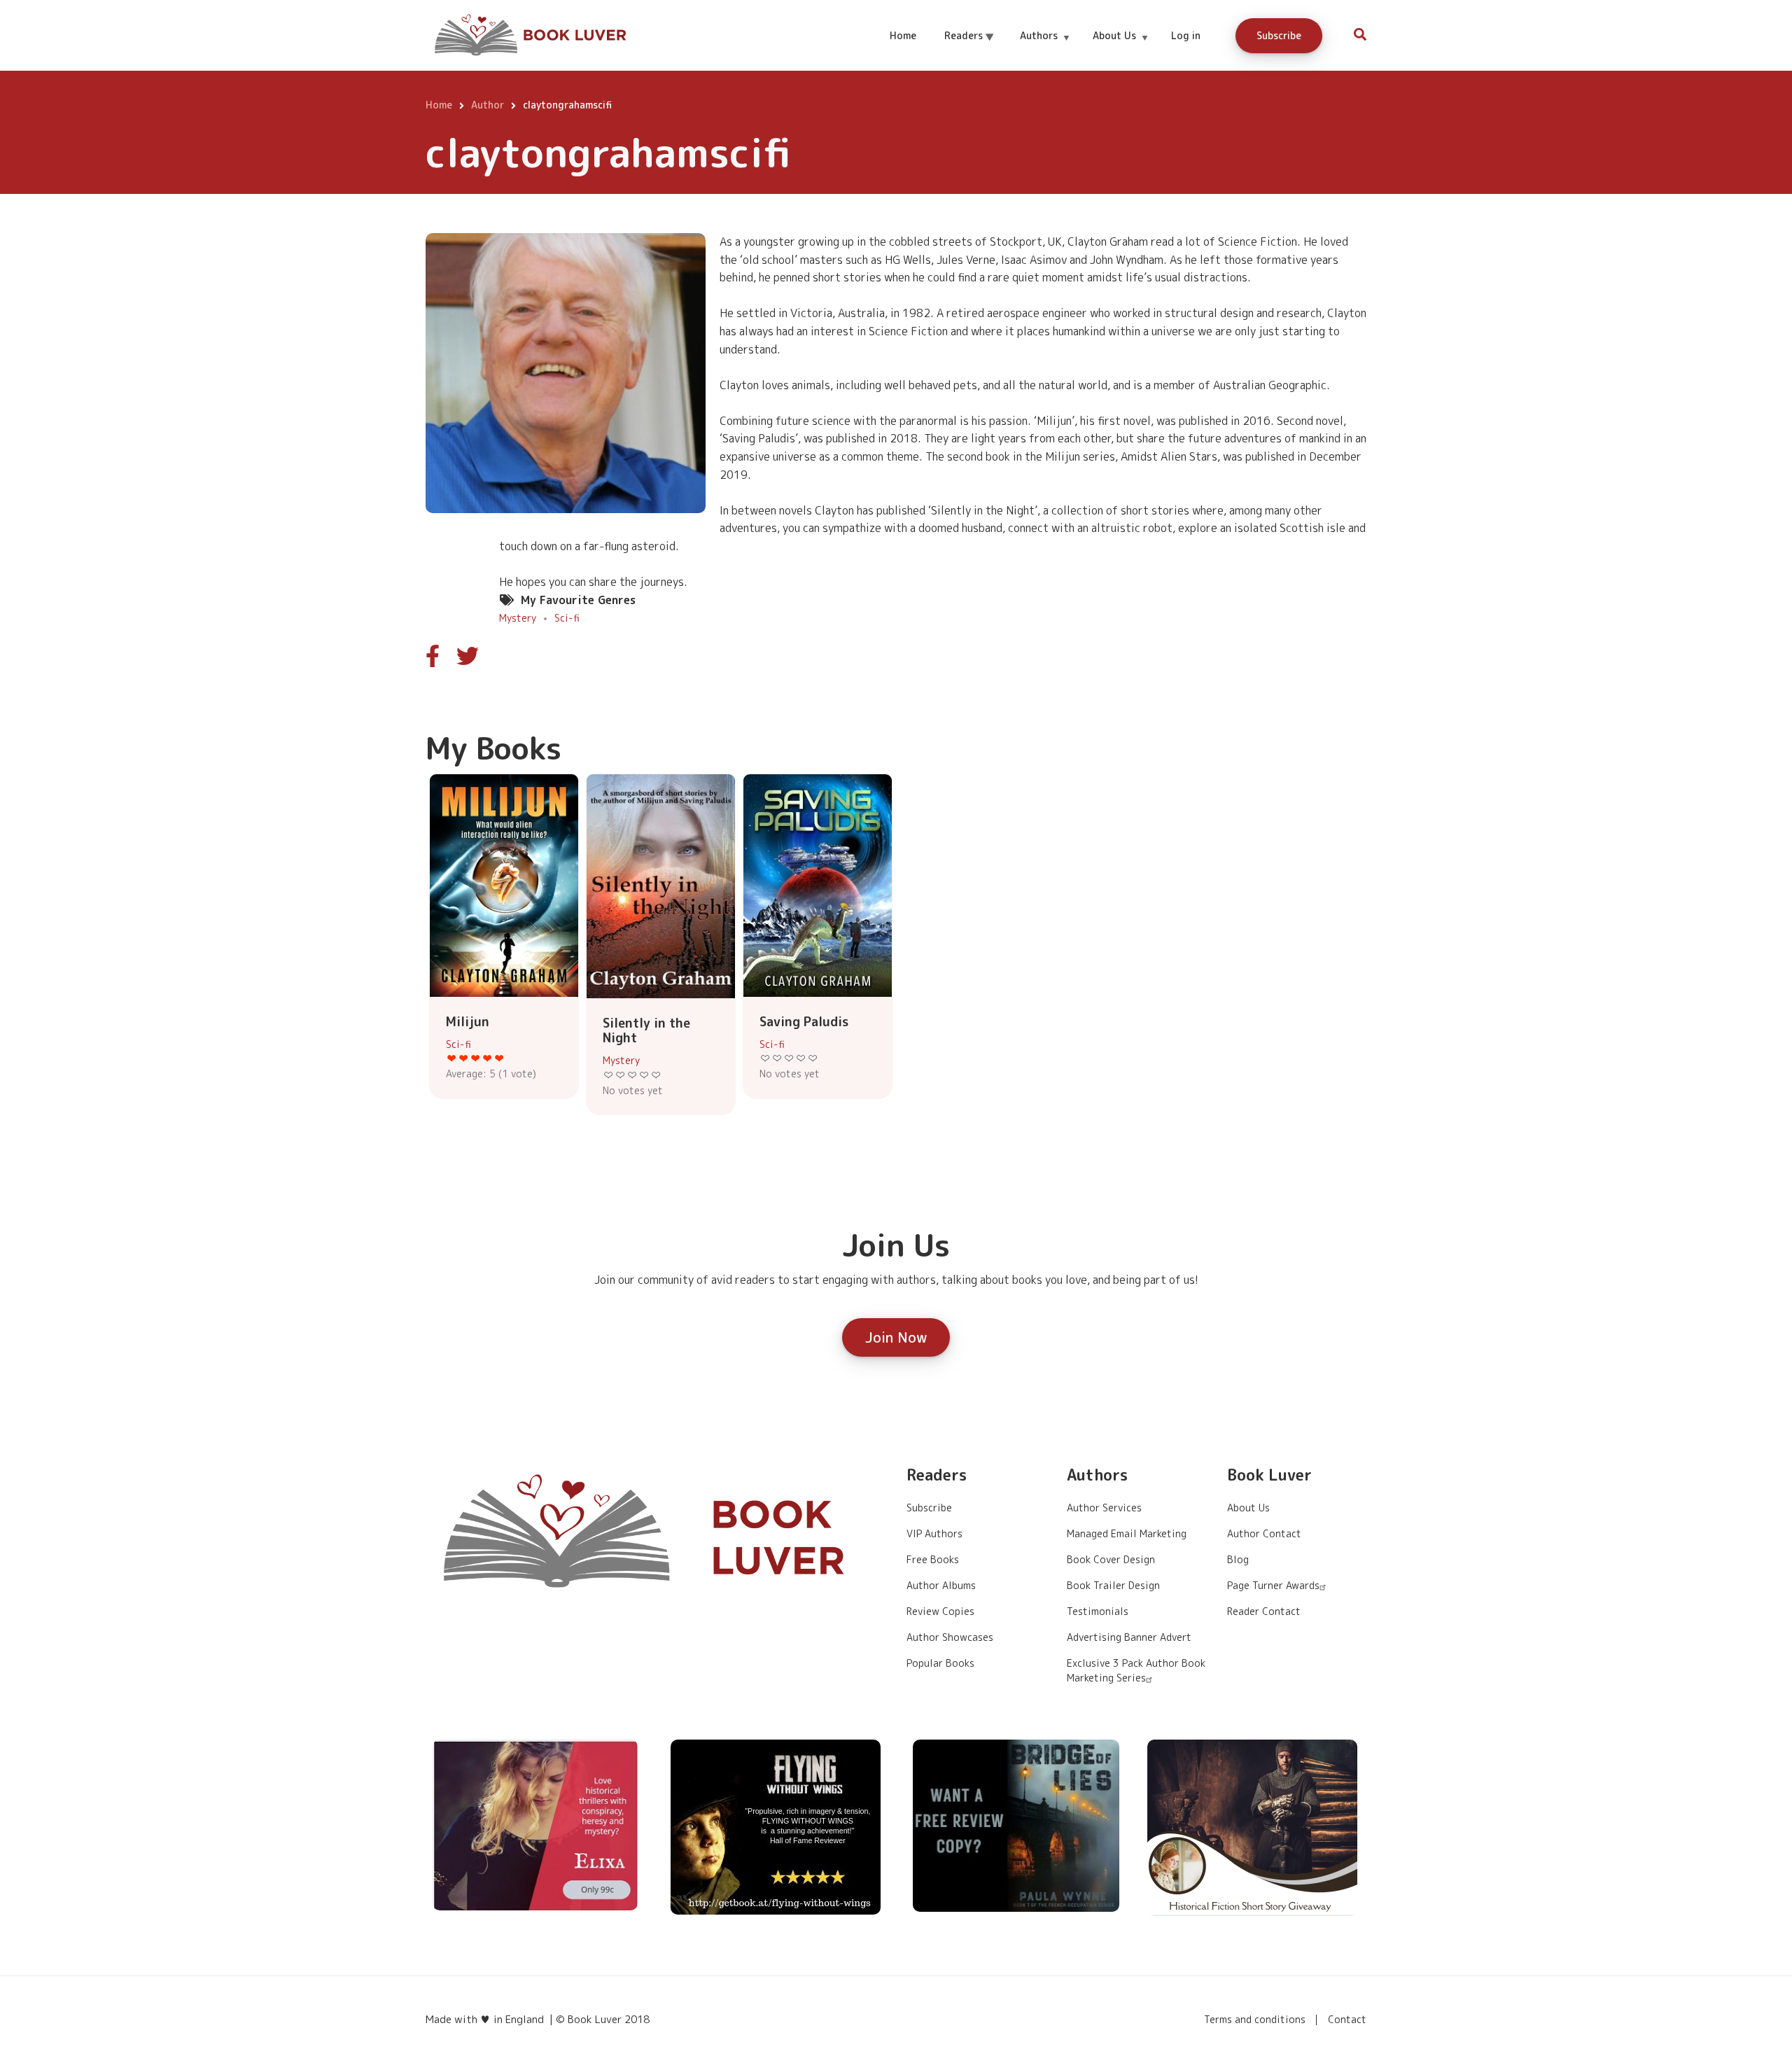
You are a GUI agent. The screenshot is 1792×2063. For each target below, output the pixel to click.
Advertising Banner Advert (1129, 1637)
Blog (1238, 1559)
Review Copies (940, 1611)
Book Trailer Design (1113, 1585)
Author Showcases (950, 1637)
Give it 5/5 (499, 1058)
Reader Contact (1264, 1611)
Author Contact (1264, 1533)
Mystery (518, 618)
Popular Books (940, 1663)
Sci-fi (567, 618)
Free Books (933, 1559)
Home (903, 35)
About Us (1120, 48)
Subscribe (1279, 35)
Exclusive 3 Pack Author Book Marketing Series (1136, 1670)
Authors (1045, 48)
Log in (1186, 35)
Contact (1347, 2020)
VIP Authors (934, 1533)
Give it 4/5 (488, 1058)
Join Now (896, 1337)
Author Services (1104, 1508)
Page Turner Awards (1273, 1585)
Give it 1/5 (452, 1058)
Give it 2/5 (464, 1058)
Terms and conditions (1255, 2020)
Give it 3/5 (476, 1058)
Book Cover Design (1111, 1559)
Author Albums (941, 1585)
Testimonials (1098, 1611)
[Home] (532, 34)
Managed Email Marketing (1127, 1533)
